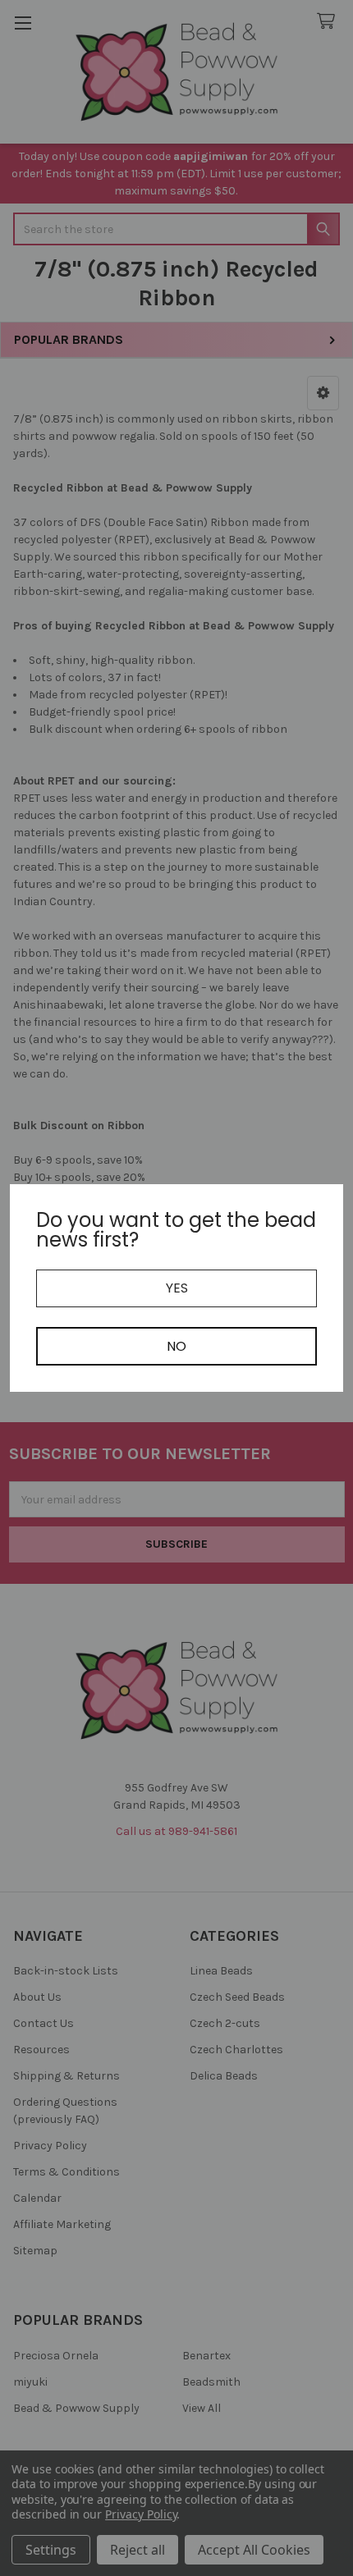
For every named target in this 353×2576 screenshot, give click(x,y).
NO (176, 1346)
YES (177, 1288)
